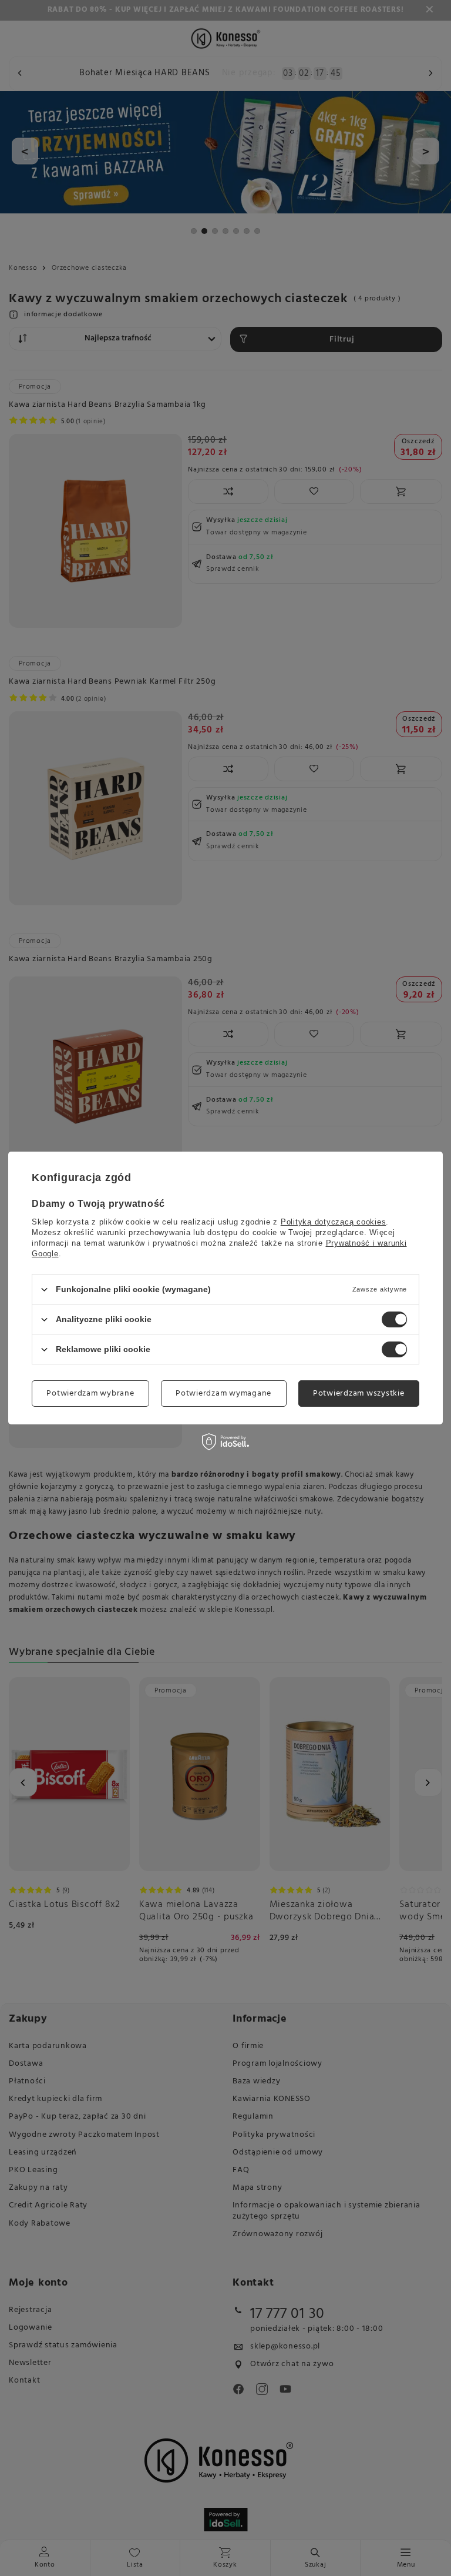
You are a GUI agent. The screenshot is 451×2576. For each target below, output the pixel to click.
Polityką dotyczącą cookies (334, 1222)
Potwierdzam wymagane (223, 1393)
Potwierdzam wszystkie (359, 1393)
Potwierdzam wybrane (90, 1393)
